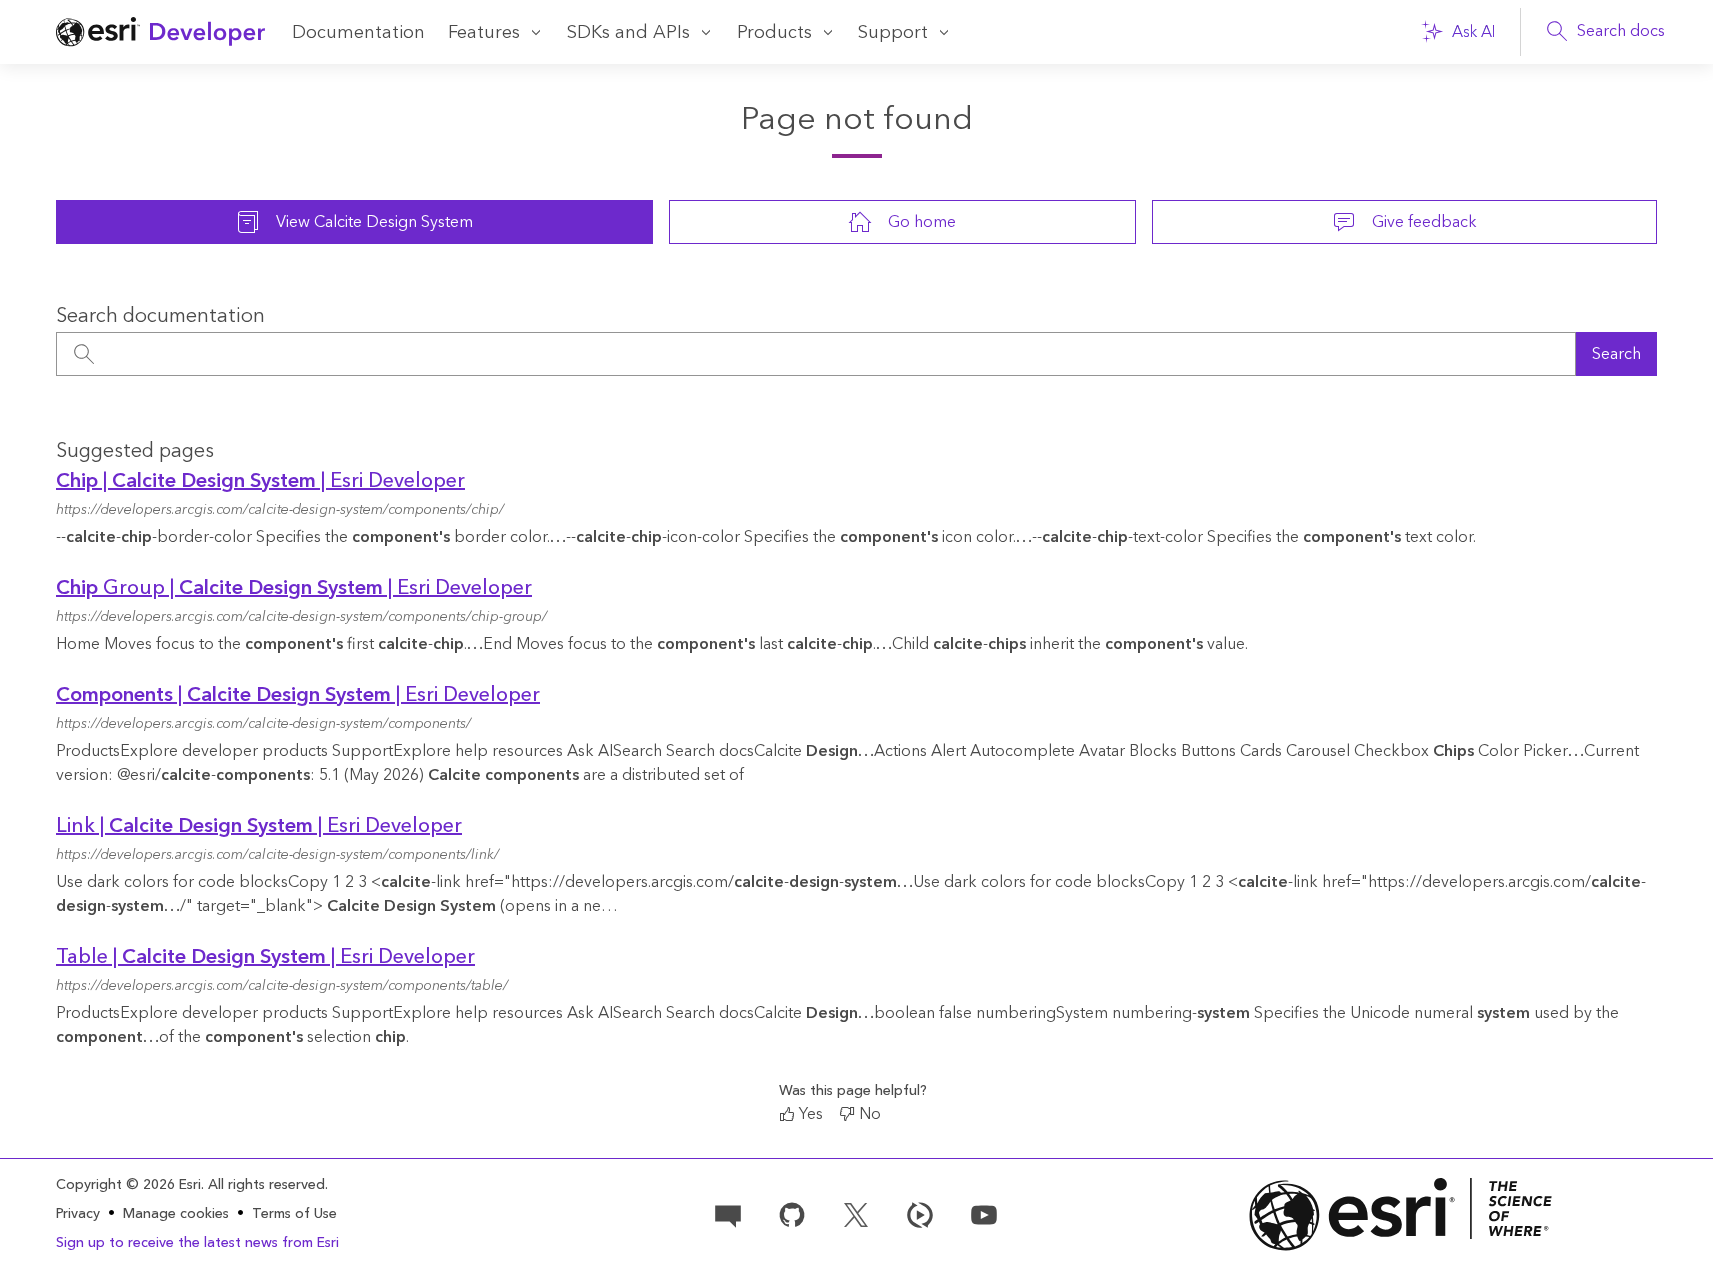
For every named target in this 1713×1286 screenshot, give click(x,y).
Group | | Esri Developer (294, 588)
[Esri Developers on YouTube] (984, 1213)
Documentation (358, 32)
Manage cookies (176, 1214)
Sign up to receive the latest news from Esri (197, 1243)
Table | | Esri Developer (265, 957)
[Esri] (1401, 1214)
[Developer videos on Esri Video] (920, 1213)
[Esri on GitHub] (792, 1213)
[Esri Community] (728, 1213)
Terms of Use (294, 1214)
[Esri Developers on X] (856, 1213)
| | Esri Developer (260, 481)
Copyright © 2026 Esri (128, 1185)
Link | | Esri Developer (259, 826)
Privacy (78, 1214)
